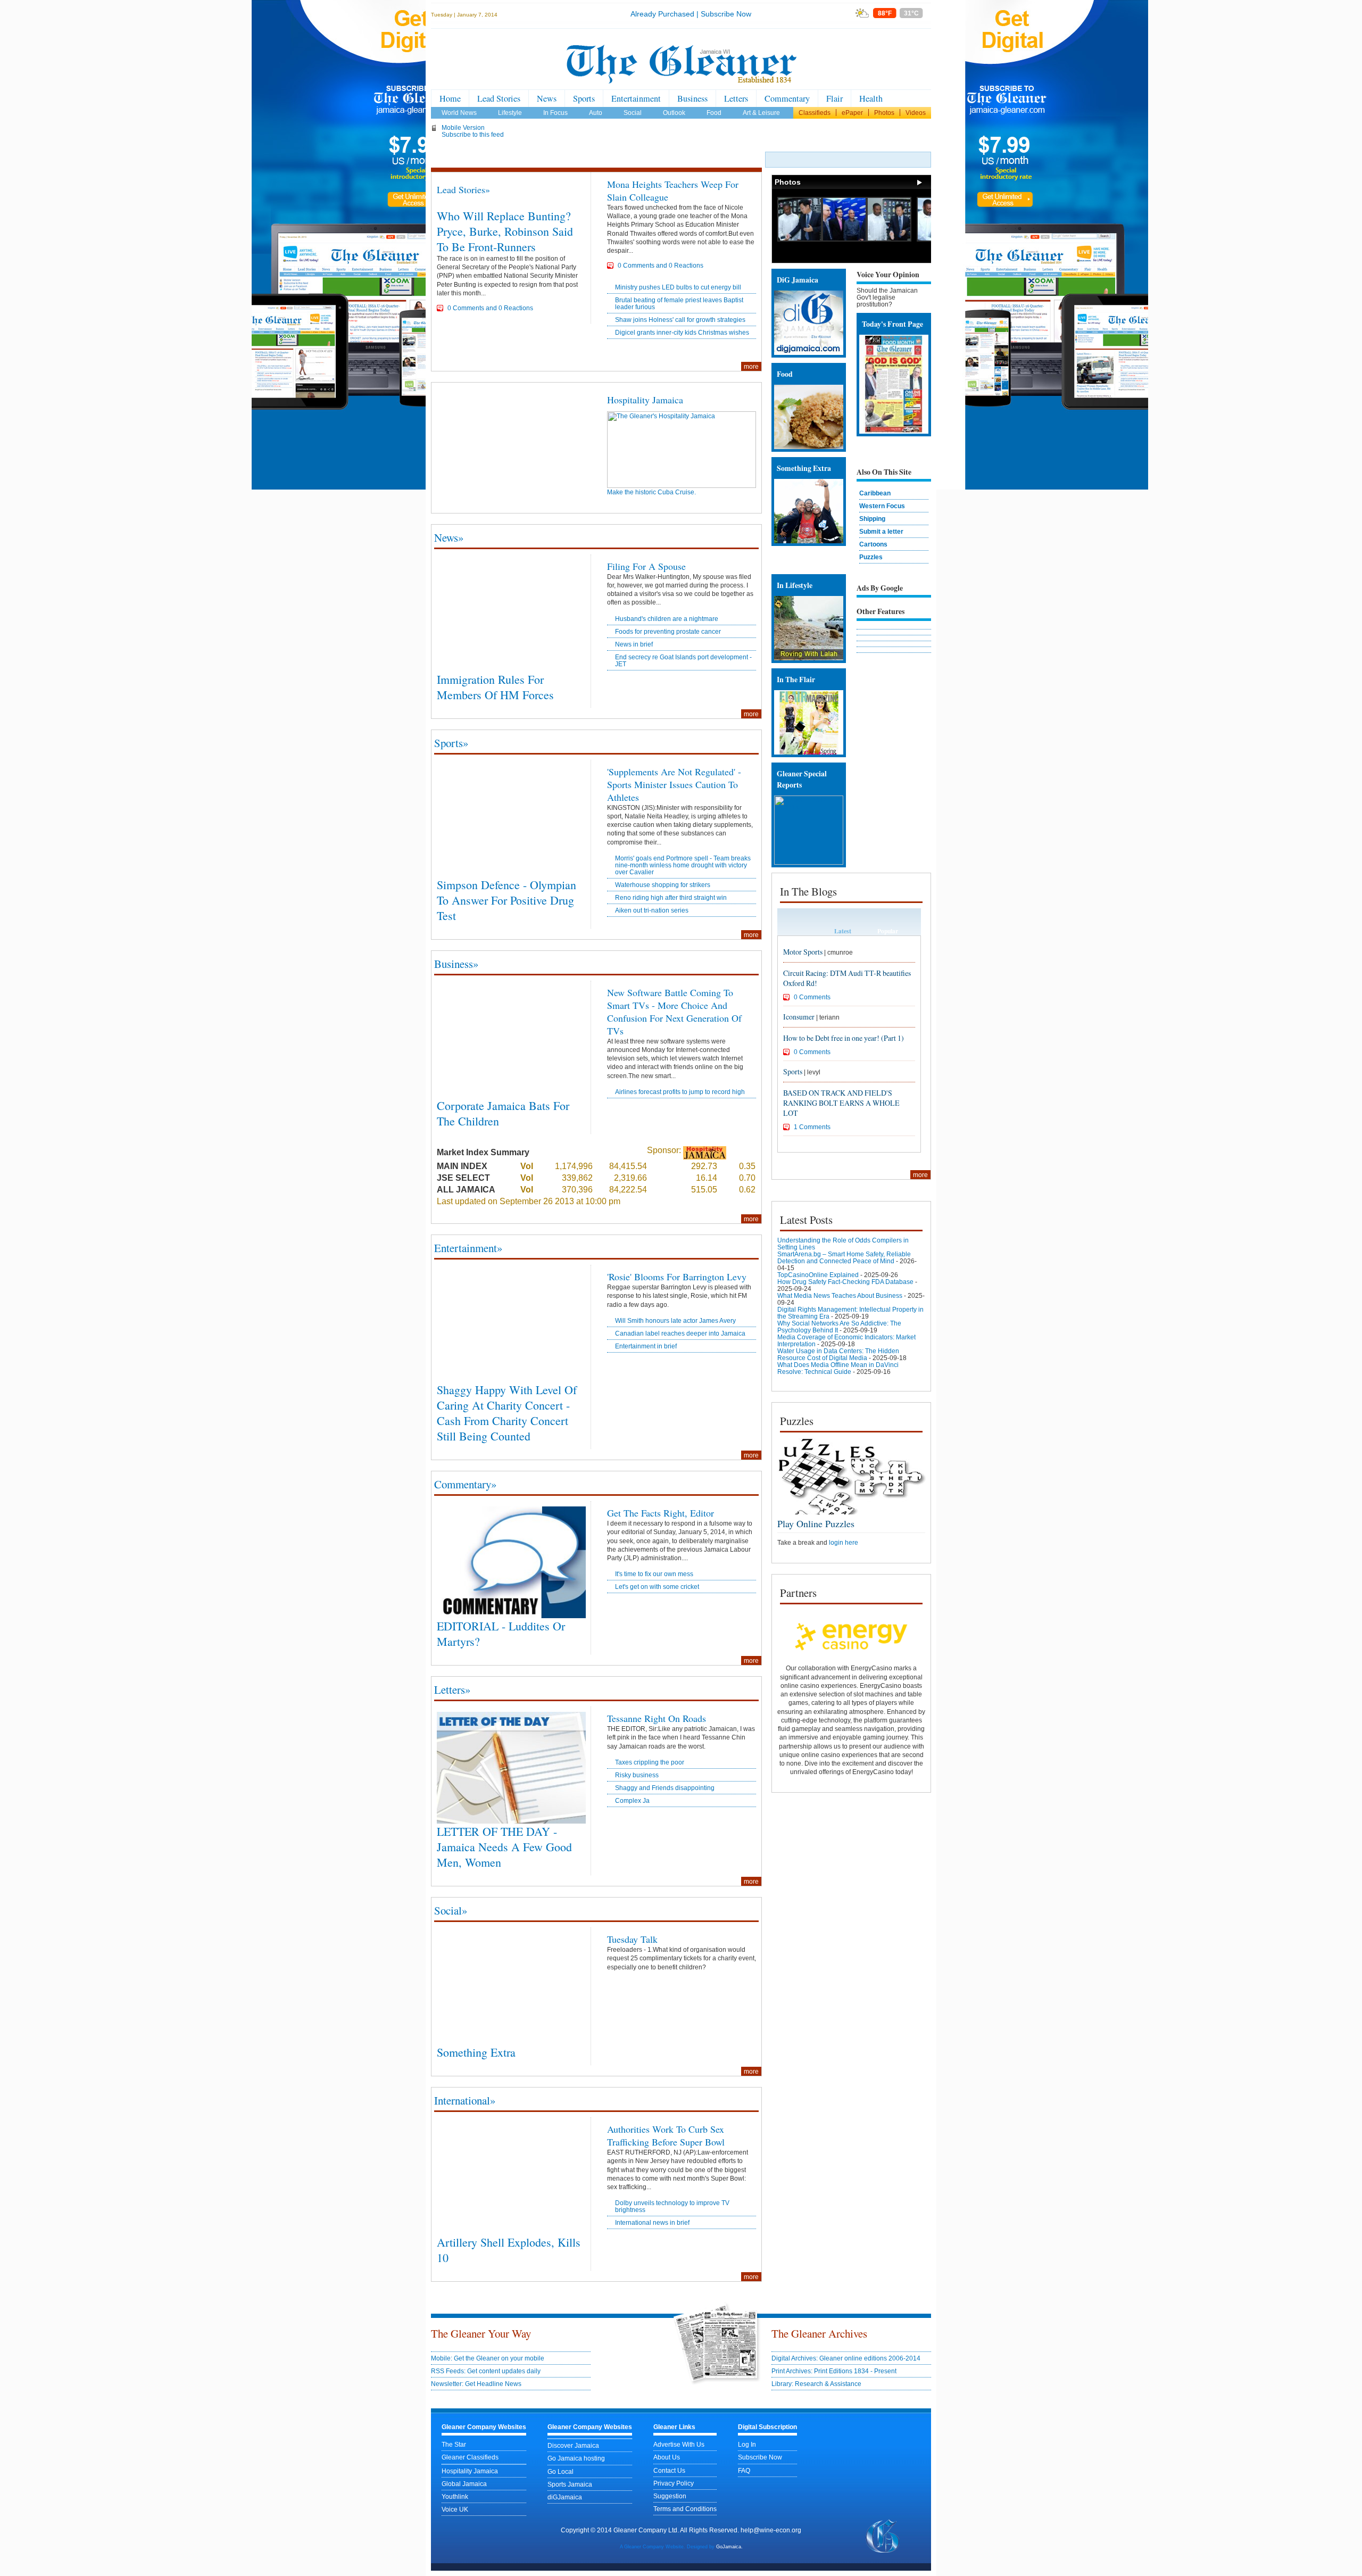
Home (450, 98)
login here (844, 1542)
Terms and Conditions (685, 2509)
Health (871, 98)
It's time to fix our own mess (654, 1574)
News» (449, 537)
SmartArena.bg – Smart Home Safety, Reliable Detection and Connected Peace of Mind (844, 1257)
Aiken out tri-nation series (652, 910)
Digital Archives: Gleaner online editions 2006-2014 (846, 2358)
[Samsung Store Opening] (800, 239)
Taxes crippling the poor (650, 1762)
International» (465, 2100)
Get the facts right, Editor (661, 1513)
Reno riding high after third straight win (671, 897)
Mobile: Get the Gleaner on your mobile (488, 2358)
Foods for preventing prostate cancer (668, 631)
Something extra (476, 2052)
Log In (747, 2444)
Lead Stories (499, 98)
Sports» (451, 743)
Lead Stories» (463, 189)
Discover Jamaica (573, 2445)
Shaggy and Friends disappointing (665, 1788)
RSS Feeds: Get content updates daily (486, 2371)
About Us (667, 2457)
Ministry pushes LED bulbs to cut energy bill (678, 287)
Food (714, 113)
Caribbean (875, 493)
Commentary (787, 98)
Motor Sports (803, 952)
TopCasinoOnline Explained (818, 1275)
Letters (736, 98)
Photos (884, 113)
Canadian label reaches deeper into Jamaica (680, 1333)
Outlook (674, 113)
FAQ (744, 2470)
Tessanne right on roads (657, 1718)
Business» (456, 964)
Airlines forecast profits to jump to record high (680, 1092)
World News (459, 113)
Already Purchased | (665, 14)
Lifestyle (510, 113)
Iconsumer (799, 1017)
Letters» (452, 1689)
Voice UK (455, 2509)
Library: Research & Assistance (816, 2384)
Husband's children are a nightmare (667, 619)
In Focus (555, 113)
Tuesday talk (632, 1939)
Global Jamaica (464, 2484)
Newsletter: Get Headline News (476, 2384)
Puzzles (871, 557)
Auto (596, 113)
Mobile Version (463, 127)
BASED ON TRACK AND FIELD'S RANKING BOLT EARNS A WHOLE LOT (841, 1103)
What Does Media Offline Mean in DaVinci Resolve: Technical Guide (838, 1368)
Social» (451, 1910)
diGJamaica (565, 2497)
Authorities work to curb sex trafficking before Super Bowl (666, 2135)
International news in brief (652, 2222)
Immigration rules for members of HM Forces (495, 687)
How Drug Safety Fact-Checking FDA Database (845, 1282)
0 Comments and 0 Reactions (490, 308)
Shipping (872, 519)
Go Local (560, 2471)
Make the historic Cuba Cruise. (651, 492)
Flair (834, 98)
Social (633, 113)
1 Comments (812, 1127)
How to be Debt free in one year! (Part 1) (844, 1038)
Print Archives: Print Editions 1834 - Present (834, 2371)
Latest (843, 931)
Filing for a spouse (646, 566)
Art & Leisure (761, 113)
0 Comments (812, 997)
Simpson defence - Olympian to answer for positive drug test (506, 900)
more (751, 366)
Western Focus (882, 506)
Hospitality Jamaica (645, 400)
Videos (916, 113)
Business (692, 98)
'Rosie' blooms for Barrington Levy (677, 1277)
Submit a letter (881, 531)
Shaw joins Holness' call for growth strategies (680, 320)
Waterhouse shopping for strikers (663, 885)
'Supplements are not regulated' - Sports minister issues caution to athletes (674, 784)
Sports (584, 98)
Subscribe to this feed (473, 134)
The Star (454, 2444)
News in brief (634, 644)
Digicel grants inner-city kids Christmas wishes (682, 332)
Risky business (637, 1775)
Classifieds (815, 113)
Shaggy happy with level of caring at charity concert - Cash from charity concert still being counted (507, 1413)
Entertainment (636, 98)
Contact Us (669, 2470)
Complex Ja (632, 1800)
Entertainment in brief (646, 1346)
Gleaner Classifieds (470, 2457)
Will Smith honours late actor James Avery (675, 1320)
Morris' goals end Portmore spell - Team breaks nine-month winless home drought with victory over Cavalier (683, 865)
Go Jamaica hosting (576, 2458)
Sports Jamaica (570, 2484)
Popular (888, 931)
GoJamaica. (729, 2547)
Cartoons (873, 544)
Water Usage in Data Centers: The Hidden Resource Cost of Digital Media (838, 1354)
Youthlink (455, 2496)
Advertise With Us (679, 2444)
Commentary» (465, 1484)
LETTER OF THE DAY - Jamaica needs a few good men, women (504, 1847)
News (547, 98)
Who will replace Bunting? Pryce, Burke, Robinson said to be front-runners (505, 231)
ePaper (852, 113)
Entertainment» (468, 1248)
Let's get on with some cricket (657, 1587)
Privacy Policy (674, 2483)
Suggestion (670, 2496)
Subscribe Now (726, 14)
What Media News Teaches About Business (840, 1295)
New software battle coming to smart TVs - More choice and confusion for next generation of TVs (674, 1012)
